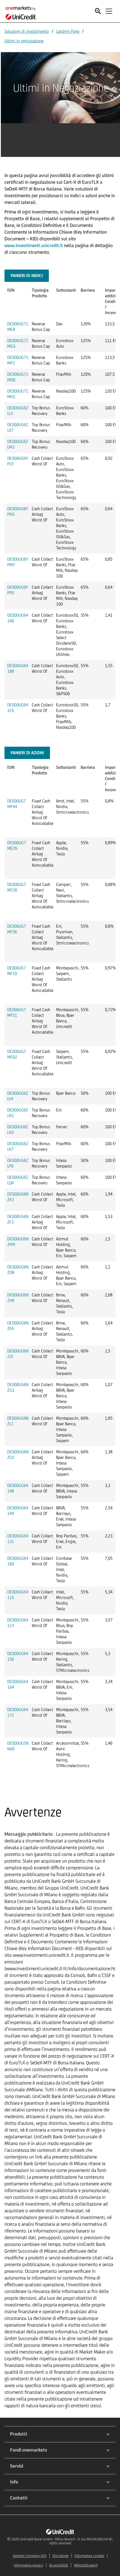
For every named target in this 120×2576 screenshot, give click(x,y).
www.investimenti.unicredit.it (34, 245)
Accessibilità (59, 2565)
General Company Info (30, 2556)
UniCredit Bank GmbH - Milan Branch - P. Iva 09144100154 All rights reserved (66, 2541)
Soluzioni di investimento (27, 31)
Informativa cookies (89, 2556)
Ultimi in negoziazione (24, 41)
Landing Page (68, 31)
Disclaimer (61, 2556)
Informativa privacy (29, 2565)
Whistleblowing (86, 2565)
